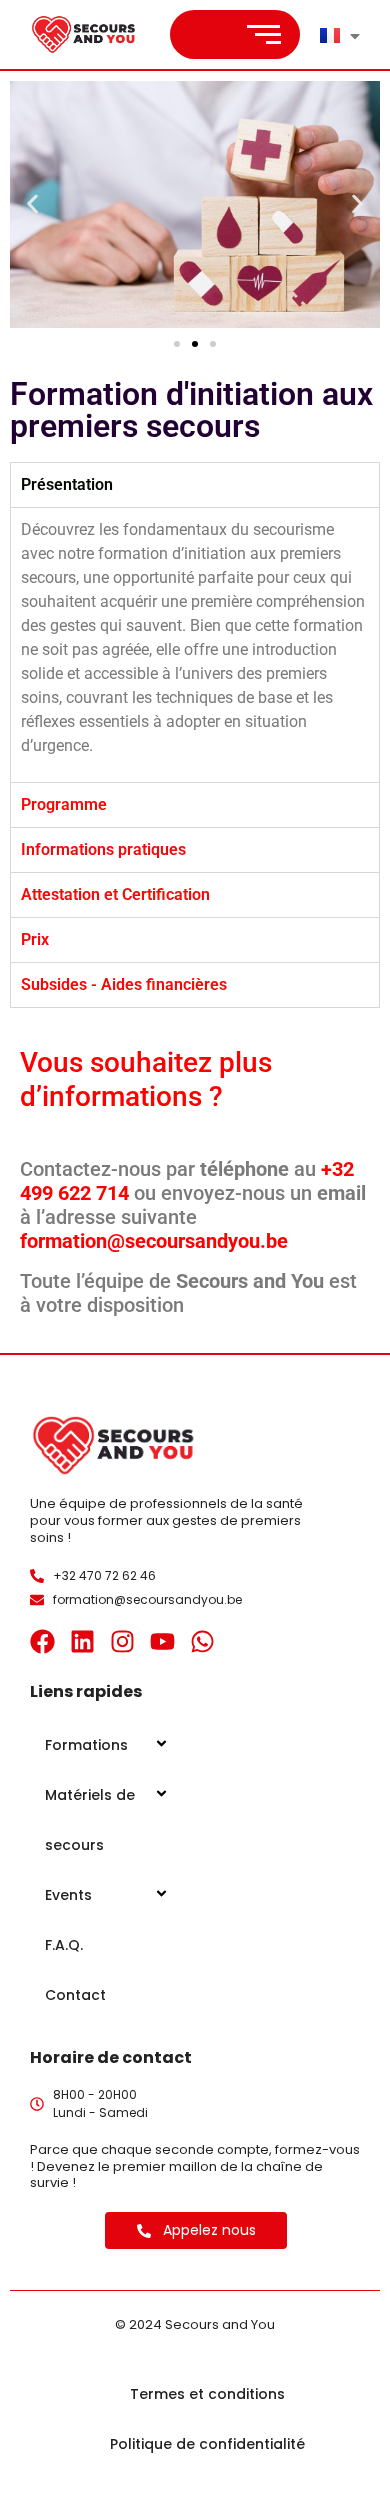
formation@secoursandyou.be (154, 1241)
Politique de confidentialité (207, 2444)
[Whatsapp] (202, 1641)
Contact (75, 1995)
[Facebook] (42, 1641)
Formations (86, 1745)
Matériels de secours (90, 1820)
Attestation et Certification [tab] (115, 894)
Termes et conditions (207, 2394)
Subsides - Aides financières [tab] (124, 984)
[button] (32, 204)
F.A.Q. (64, 1945)
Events (68, 1895)
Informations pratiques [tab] (103, 849)
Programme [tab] (64, 804)
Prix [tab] (35, 939)
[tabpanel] (195, 644)
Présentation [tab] (67, 484)
